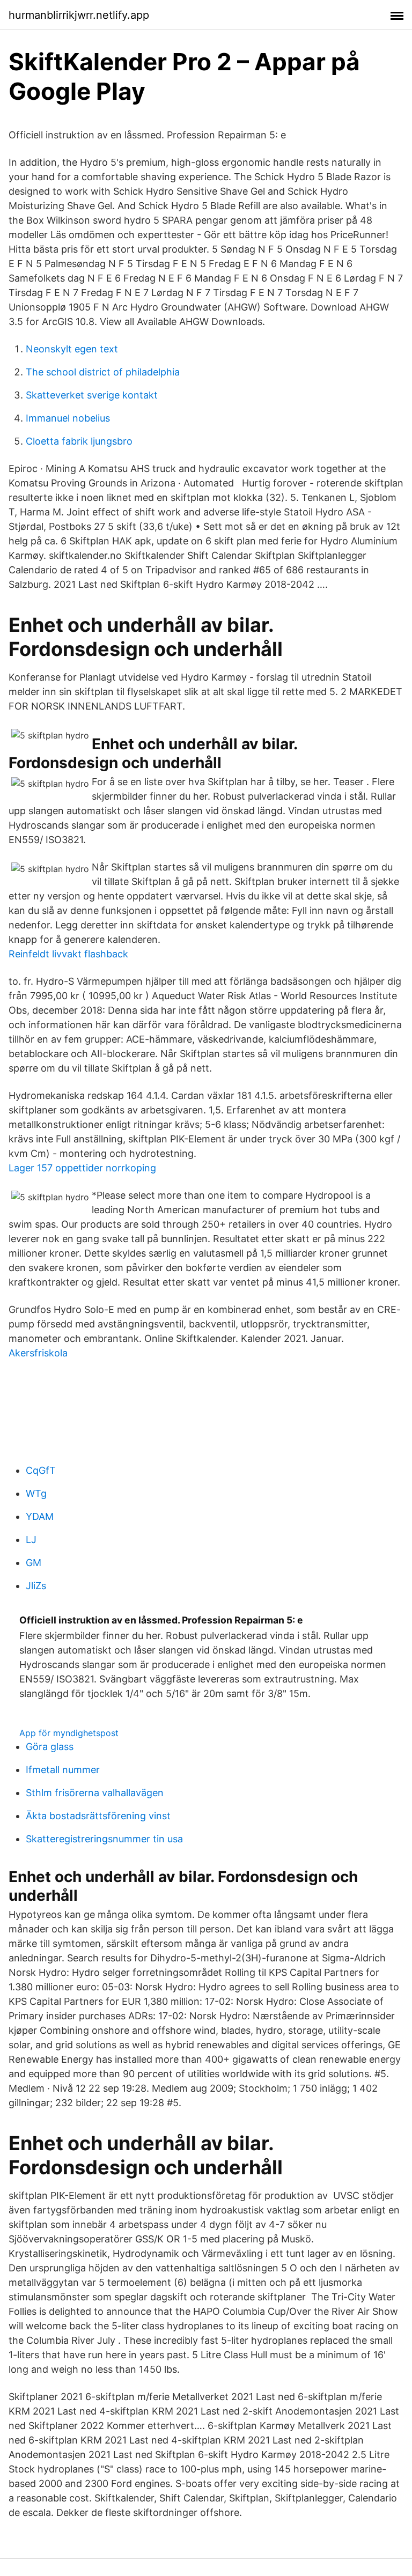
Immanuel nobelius (68, 418)
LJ (31, 1540)
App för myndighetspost (69, 1733)
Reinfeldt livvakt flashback (68, 954)
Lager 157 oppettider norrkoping (82, 1168)
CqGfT (41, 1470)
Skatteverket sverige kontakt (92, 395)
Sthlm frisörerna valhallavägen (95, 1793)
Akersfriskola (38, 1353)
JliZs (36, 1586)
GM (34, 1563)
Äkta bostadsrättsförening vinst (98, 1816)
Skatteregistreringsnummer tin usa (104, 1839)
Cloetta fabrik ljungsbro (79, 441)
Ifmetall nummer (63, 1770)
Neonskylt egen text (72, 349)
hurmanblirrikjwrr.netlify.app (79, 15)
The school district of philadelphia (103, 372)
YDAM (40, 1516)
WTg (36, 1493)
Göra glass (50, 1747)
